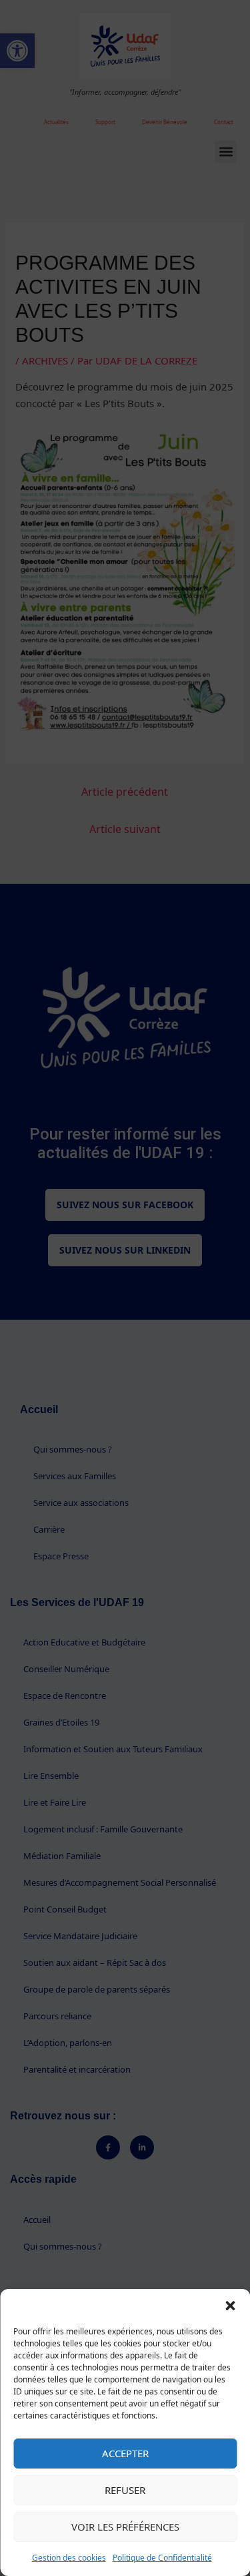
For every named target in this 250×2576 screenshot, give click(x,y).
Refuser (125, 2490)
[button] (230, 2306)
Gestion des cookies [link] (69, 2558)
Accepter (125, 2453)
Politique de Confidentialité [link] (162, 2558)
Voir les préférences (125, 2527)
